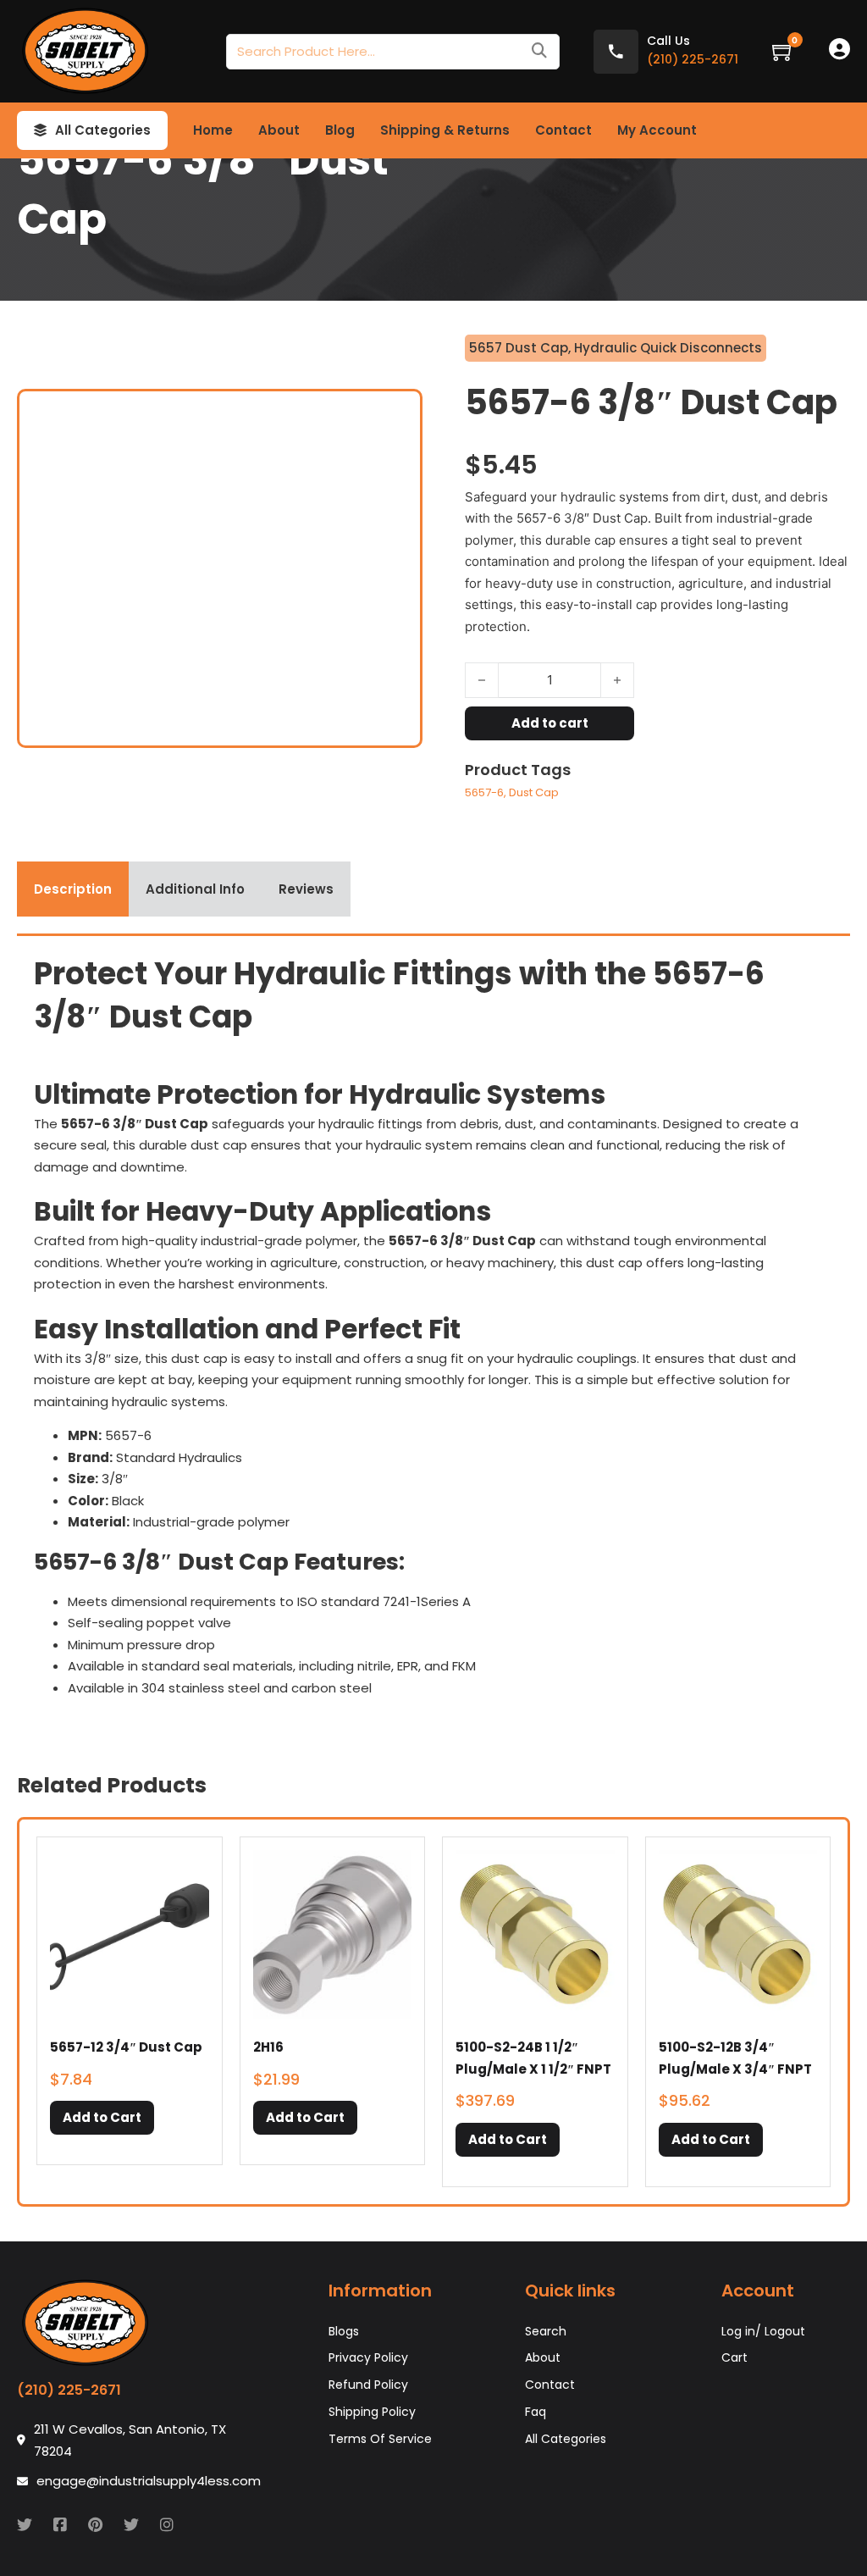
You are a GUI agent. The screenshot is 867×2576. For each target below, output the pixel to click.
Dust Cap (534, 792)
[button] (102, 2118)
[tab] (73, 889)
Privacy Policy (368, 2357)
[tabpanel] (433, 1332)
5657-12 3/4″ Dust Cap (126, 2047)
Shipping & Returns (445, 130)
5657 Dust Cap (519, 348)
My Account (657, 130)
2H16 (268, 2047)
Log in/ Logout (763, 2331)
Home (213, 130)
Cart (734, 2357)
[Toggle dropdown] (40, 130)
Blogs (344, 2331)
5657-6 (484, 792)
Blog (340, 130)
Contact (563, 130)
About (279, 130)
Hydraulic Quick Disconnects (668, 348)
